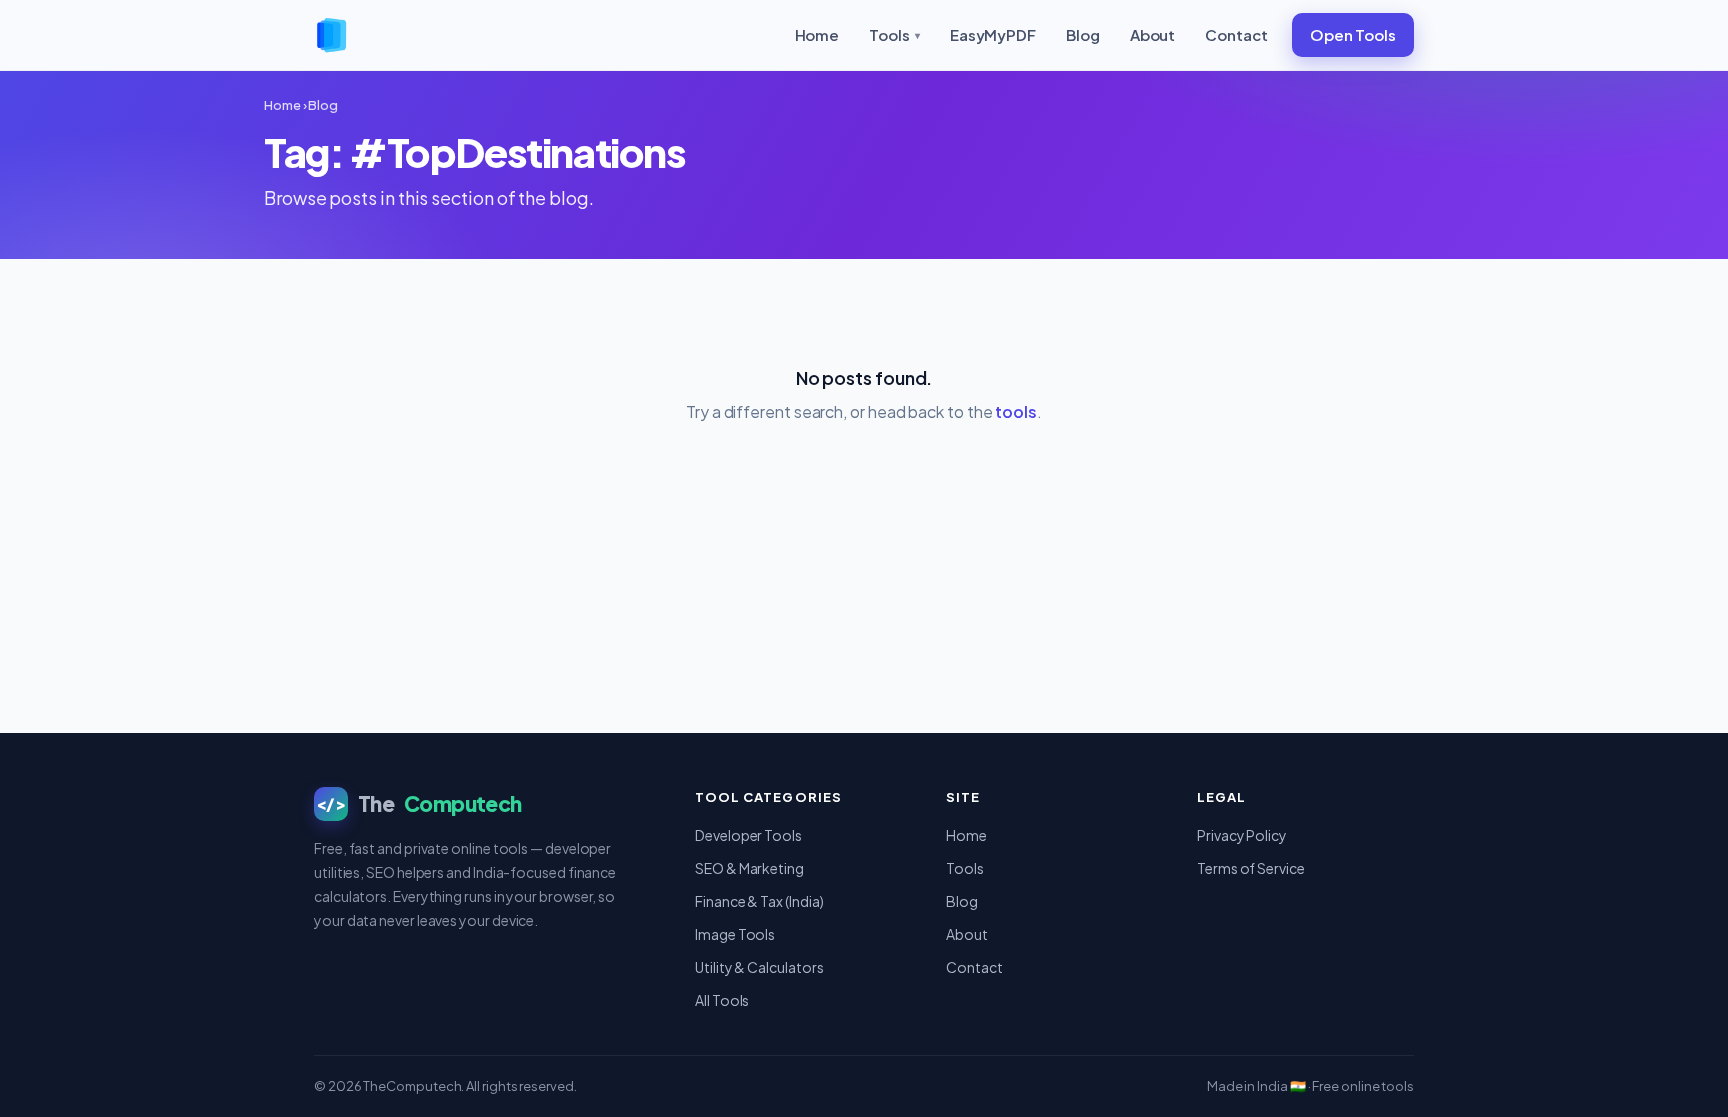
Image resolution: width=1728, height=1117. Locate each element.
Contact (1236, 34)
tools (1016, 411)
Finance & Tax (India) (759, 901)
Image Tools (735, 934)
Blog (1083, 34)
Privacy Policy (1242, 835)
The (419, 803)
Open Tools (1353, 34)
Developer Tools (748, 835)
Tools (894, 34)
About (1153, 34)
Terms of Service (1251, 868)
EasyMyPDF (993, 34)
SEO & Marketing (749, 868)
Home (817, 34)
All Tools (722, 1000)
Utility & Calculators (759, 967)
